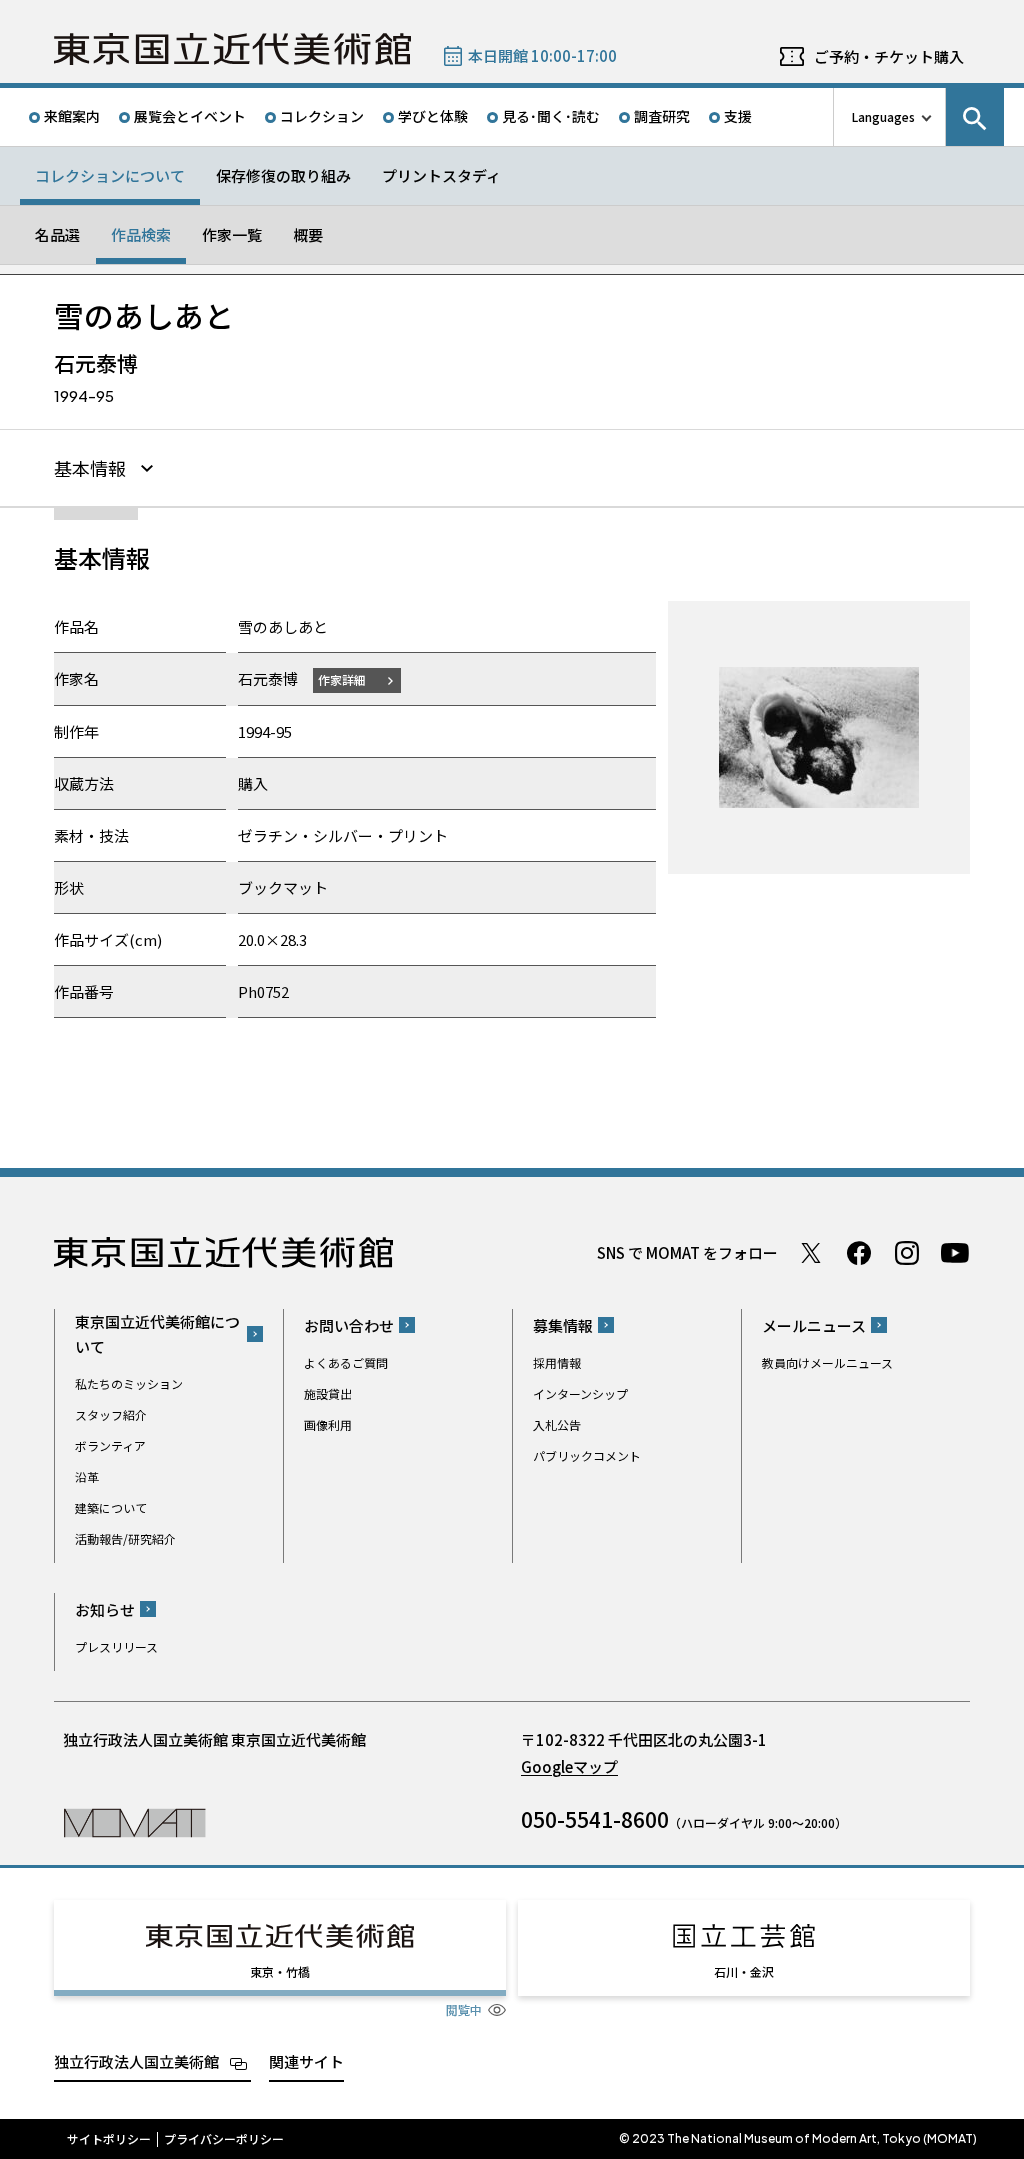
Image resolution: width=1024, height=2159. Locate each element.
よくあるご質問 (346, 1362)
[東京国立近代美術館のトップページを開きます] (134, 1821)
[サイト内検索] (975, 117)
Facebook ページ (859, 1253)
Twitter (811, 1253)
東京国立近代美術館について (157, 1334)
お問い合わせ (349, 1325)
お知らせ (105, 1609)
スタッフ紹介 (111, 1414)
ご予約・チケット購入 (889, 56)
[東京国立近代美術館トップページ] (232, 49)
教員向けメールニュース (827, 1362)
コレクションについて (110, 175)
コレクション (322, 116)
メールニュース (814, 1325)
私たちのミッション (129, 1383)
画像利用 (328, 1424)
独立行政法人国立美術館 (136, 2061)
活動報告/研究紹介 (125, 1538)
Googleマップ (569, 1766)
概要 (308, 234)
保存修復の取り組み (283, 175)
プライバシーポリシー (224, 2139)
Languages (883, 116)
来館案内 (72, 116)
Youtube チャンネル (955, 1253)
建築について (111, 1507)
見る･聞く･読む (551, 116)
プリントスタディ (441, 175)
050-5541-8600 (595, 1819)
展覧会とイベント (190, 116)
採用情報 (557, 1362)
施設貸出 (328, 1393)
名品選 (57, 234)
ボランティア (110, 1445)
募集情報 (563, 1325)
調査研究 (662, 116)
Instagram (907, 1253)
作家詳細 (342, 679)
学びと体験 (433, 116)
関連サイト (306, 2061)
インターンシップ (580, 1393)
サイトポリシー (109, 2139)
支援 (738, 116)
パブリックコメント (587, 1455)
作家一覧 (232, 234)
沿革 (87, 1476)
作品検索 (141, 234)
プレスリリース (116, 1646)
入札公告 (557, 1424)
